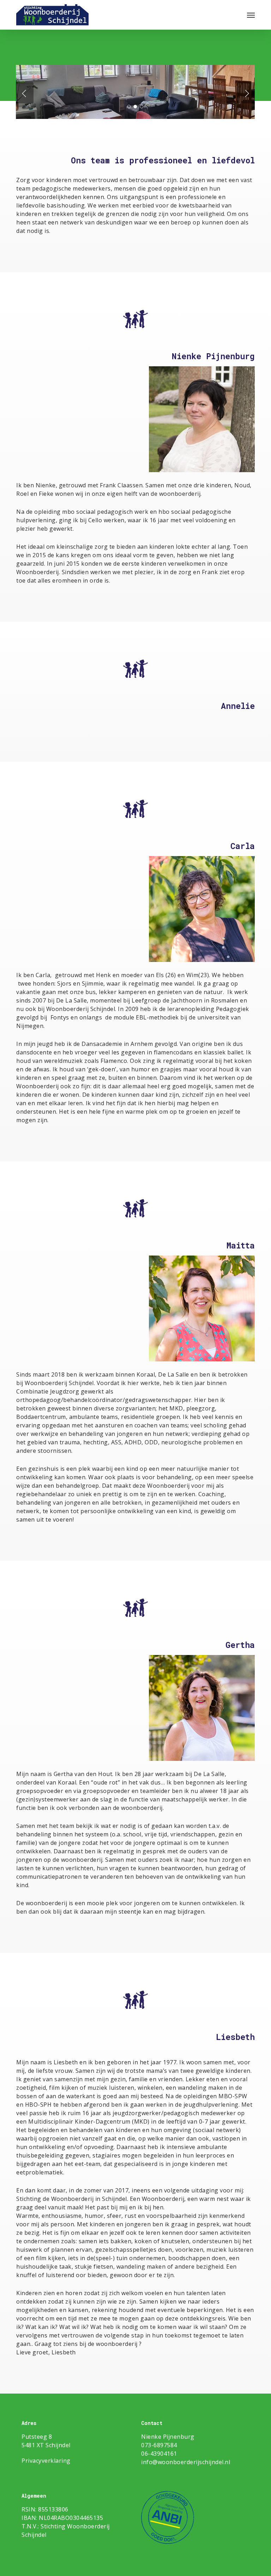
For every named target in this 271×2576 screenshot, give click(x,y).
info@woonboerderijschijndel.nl (186, 2462)
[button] (251, 15)
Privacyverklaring (46, 2461)
